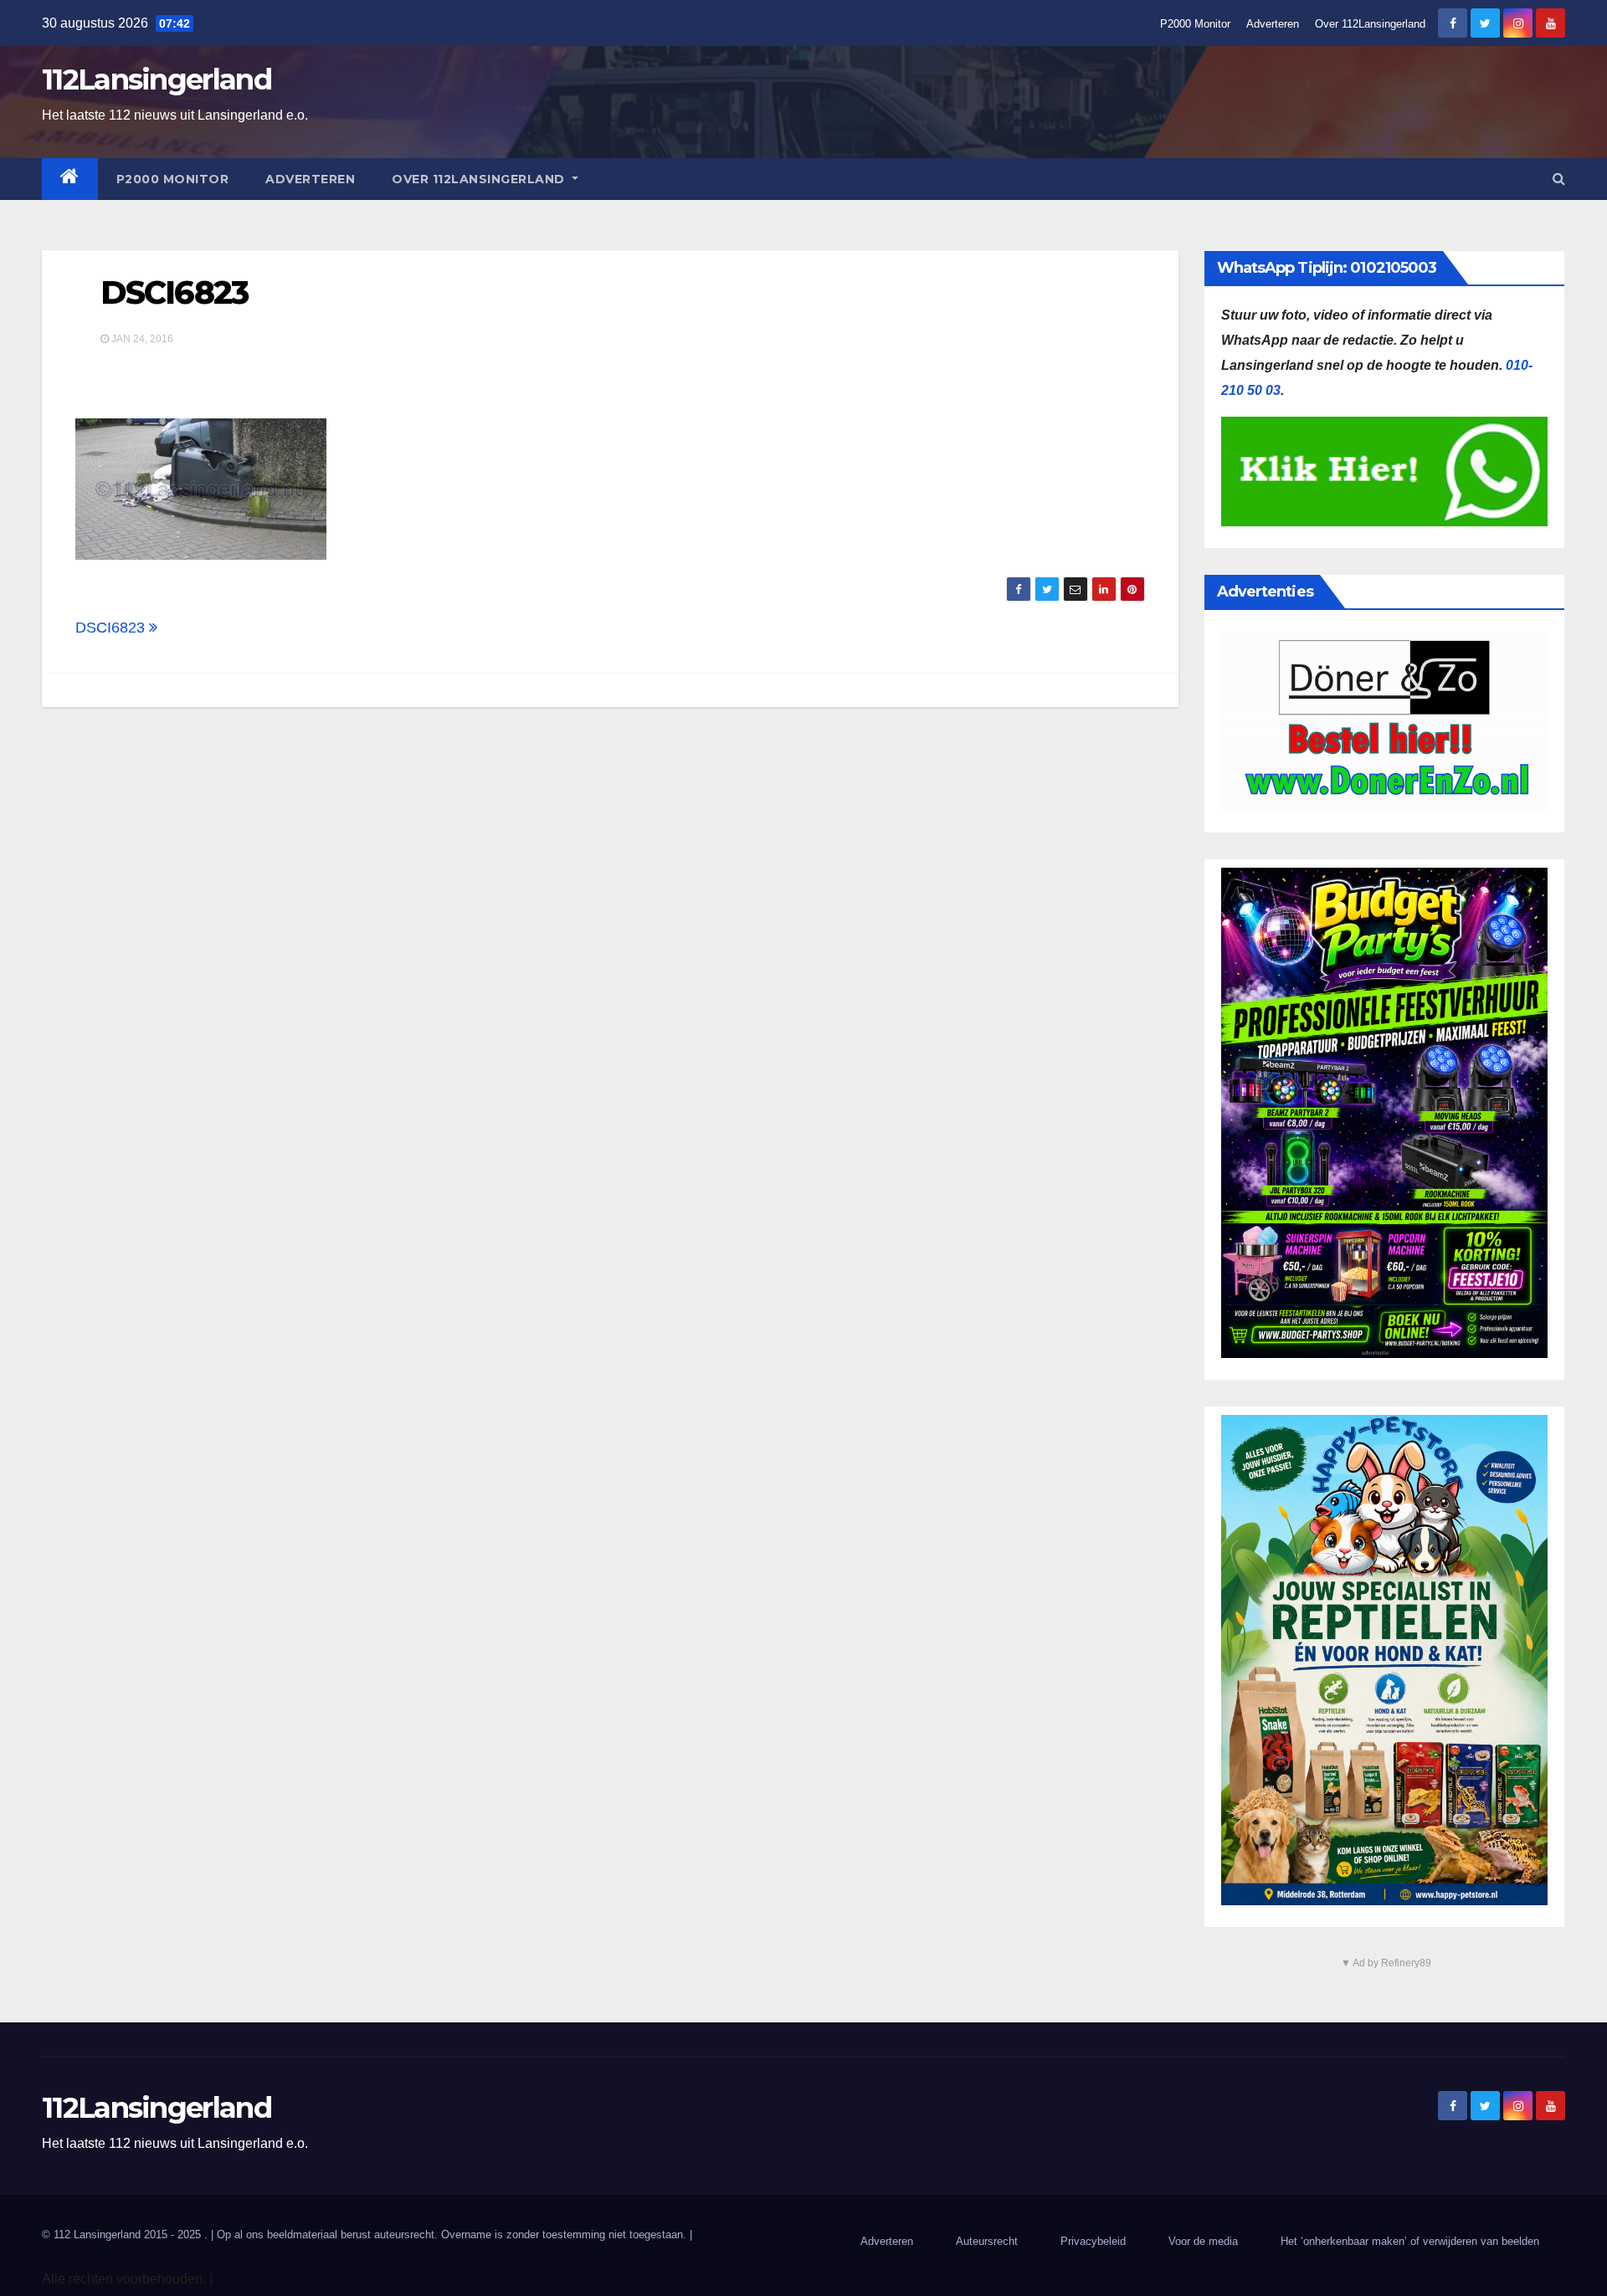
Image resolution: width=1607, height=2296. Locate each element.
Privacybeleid (1093, 2241)
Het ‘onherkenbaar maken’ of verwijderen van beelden (1410, 2241)
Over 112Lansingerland (1370, 24)
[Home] (70, 179)
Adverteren (1273, 24)
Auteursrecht (987, 2241)
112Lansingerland (157, 79)
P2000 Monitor (1195, 24)
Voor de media (1203, 2241)
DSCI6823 (174, 292)
